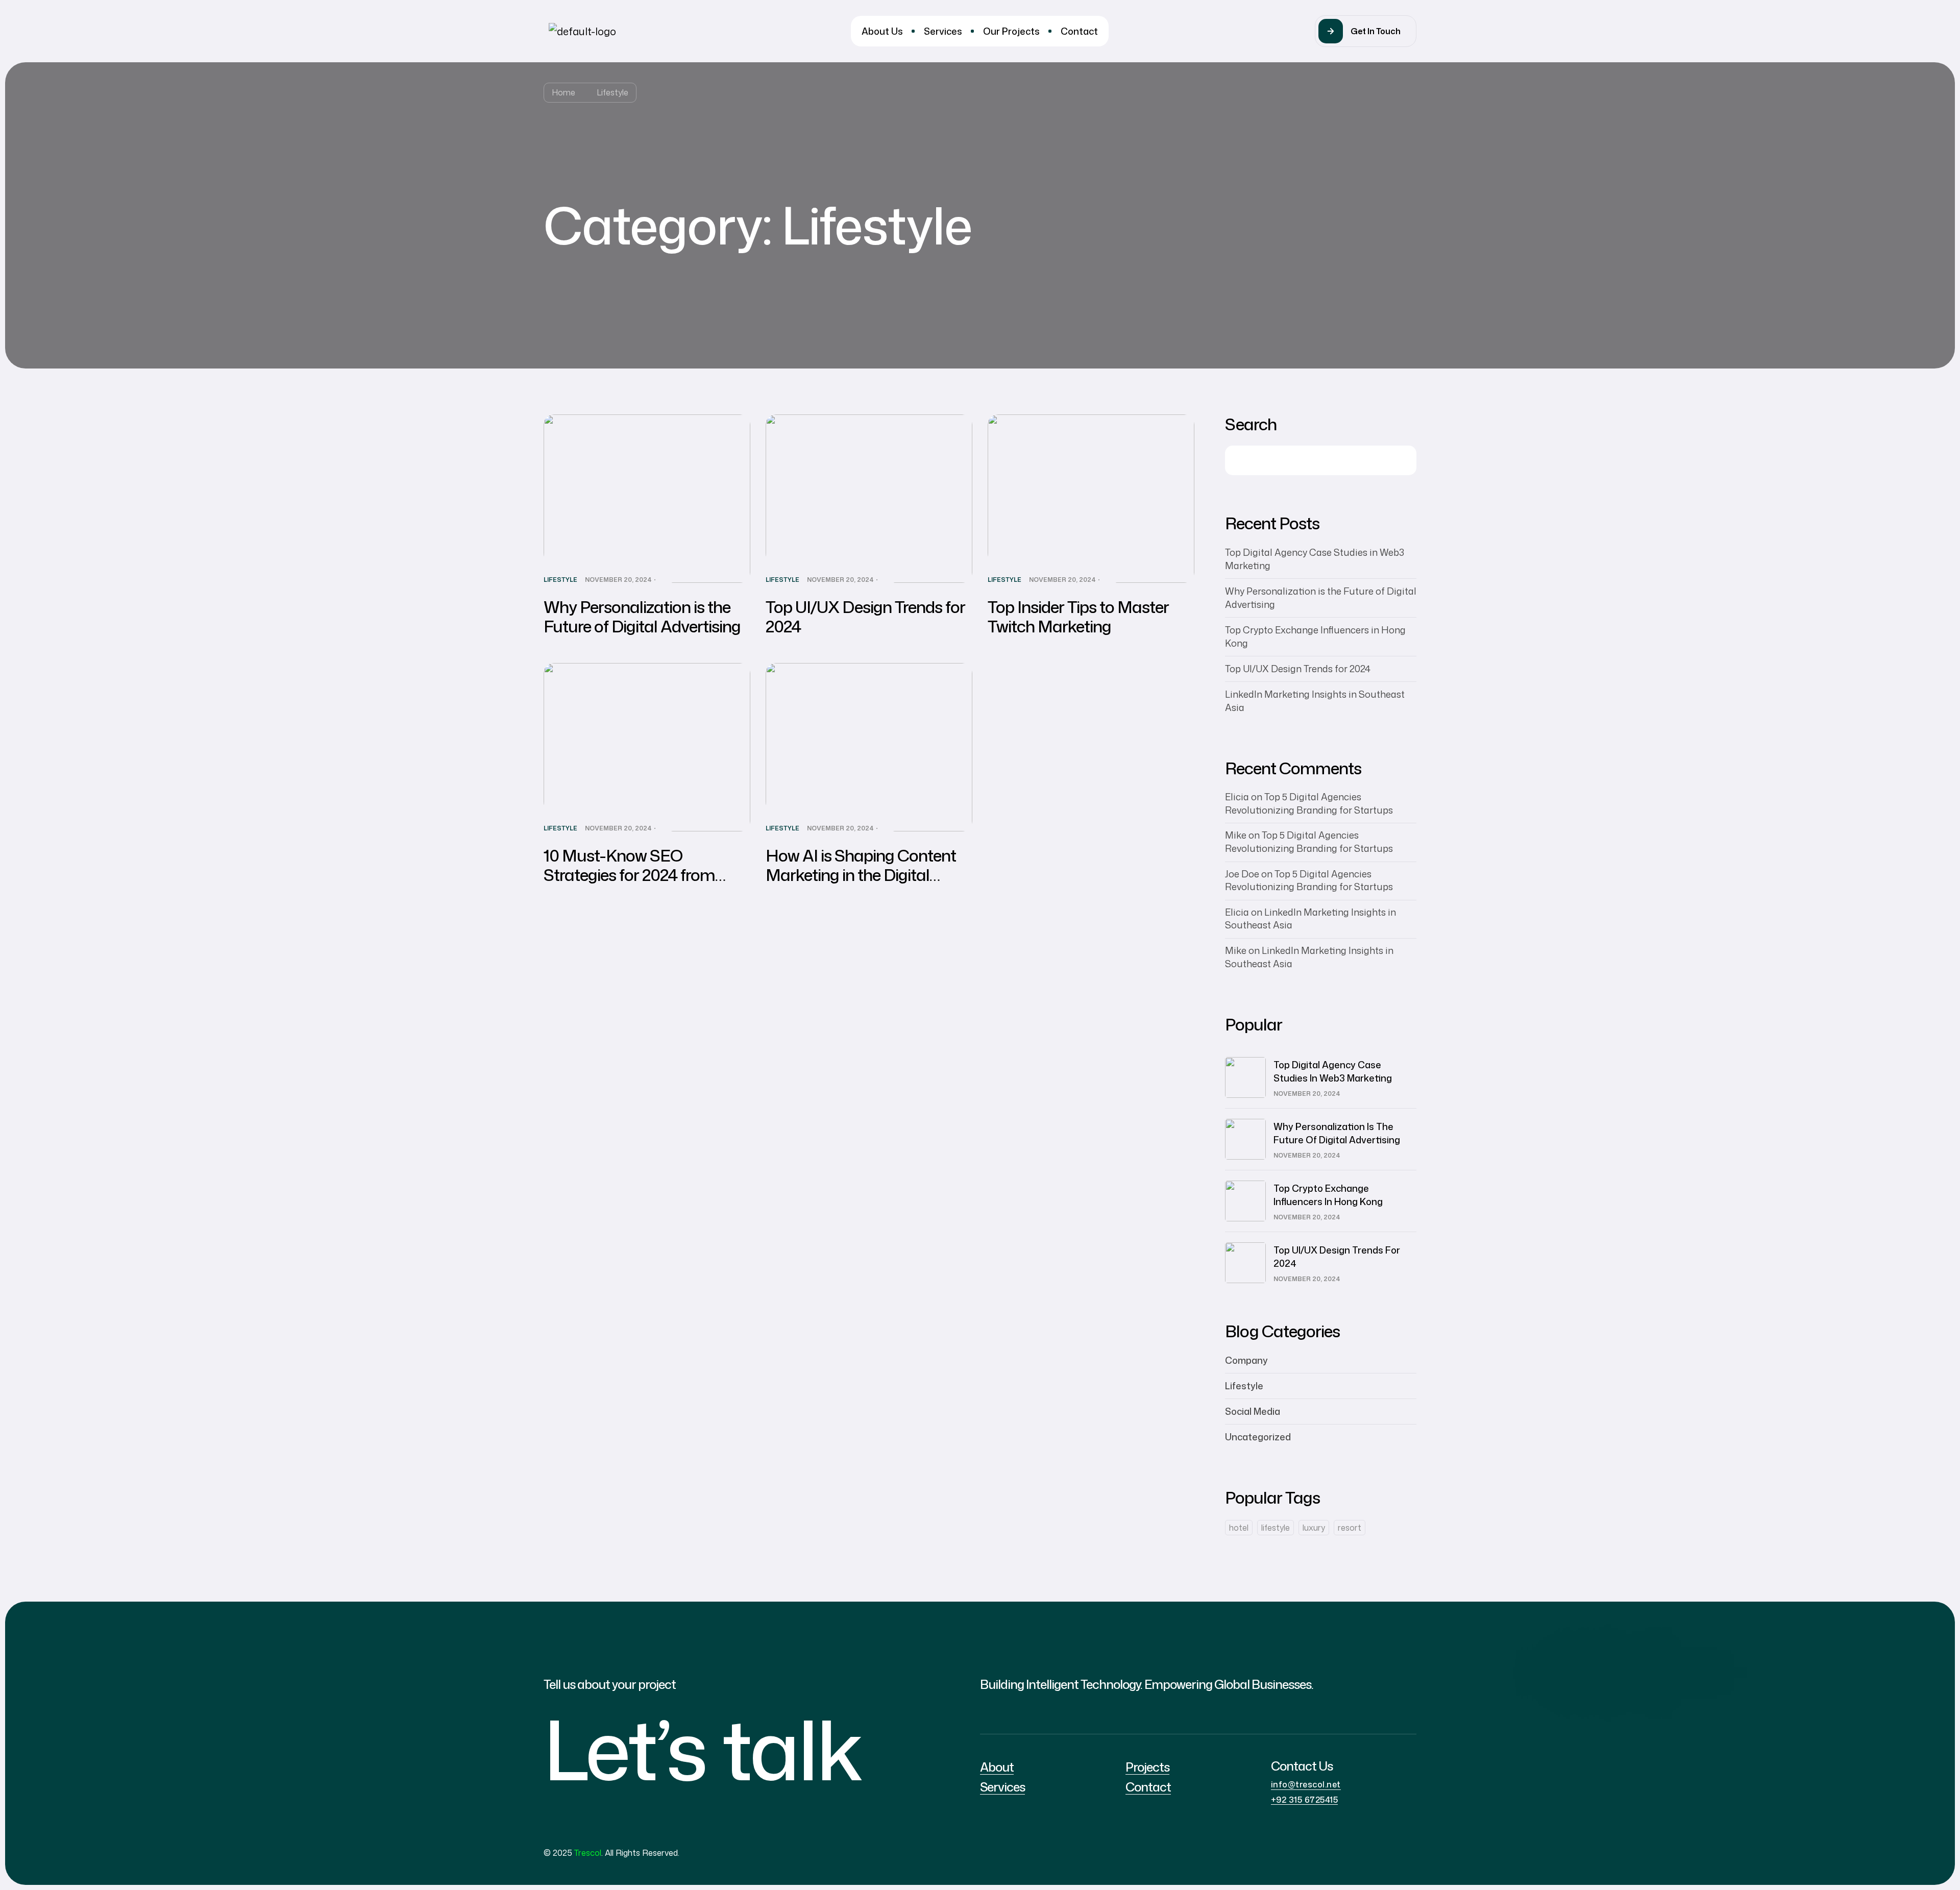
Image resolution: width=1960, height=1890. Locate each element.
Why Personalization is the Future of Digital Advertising (642, 616)
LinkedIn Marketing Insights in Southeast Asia (1310, 919)
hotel (1239, 1528)
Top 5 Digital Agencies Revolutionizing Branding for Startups (1309, 803)
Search (1251, 424)
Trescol (588, 1853)
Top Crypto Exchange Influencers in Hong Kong (1328, 1195)
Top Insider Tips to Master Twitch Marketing (1078, 616)
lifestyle (1276, 1528)
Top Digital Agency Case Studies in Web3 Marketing (1333, 1071)
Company (1246, 1360)
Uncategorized (1258, 1437)
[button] (1366, 31)
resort (1350, 1528)
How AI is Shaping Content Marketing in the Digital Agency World (861, 875)
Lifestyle (560, 580)
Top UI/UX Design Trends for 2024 (865, 616)
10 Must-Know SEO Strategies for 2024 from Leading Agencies (629, 875)
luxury (1314, 1528)
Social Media (1253, 1411)
